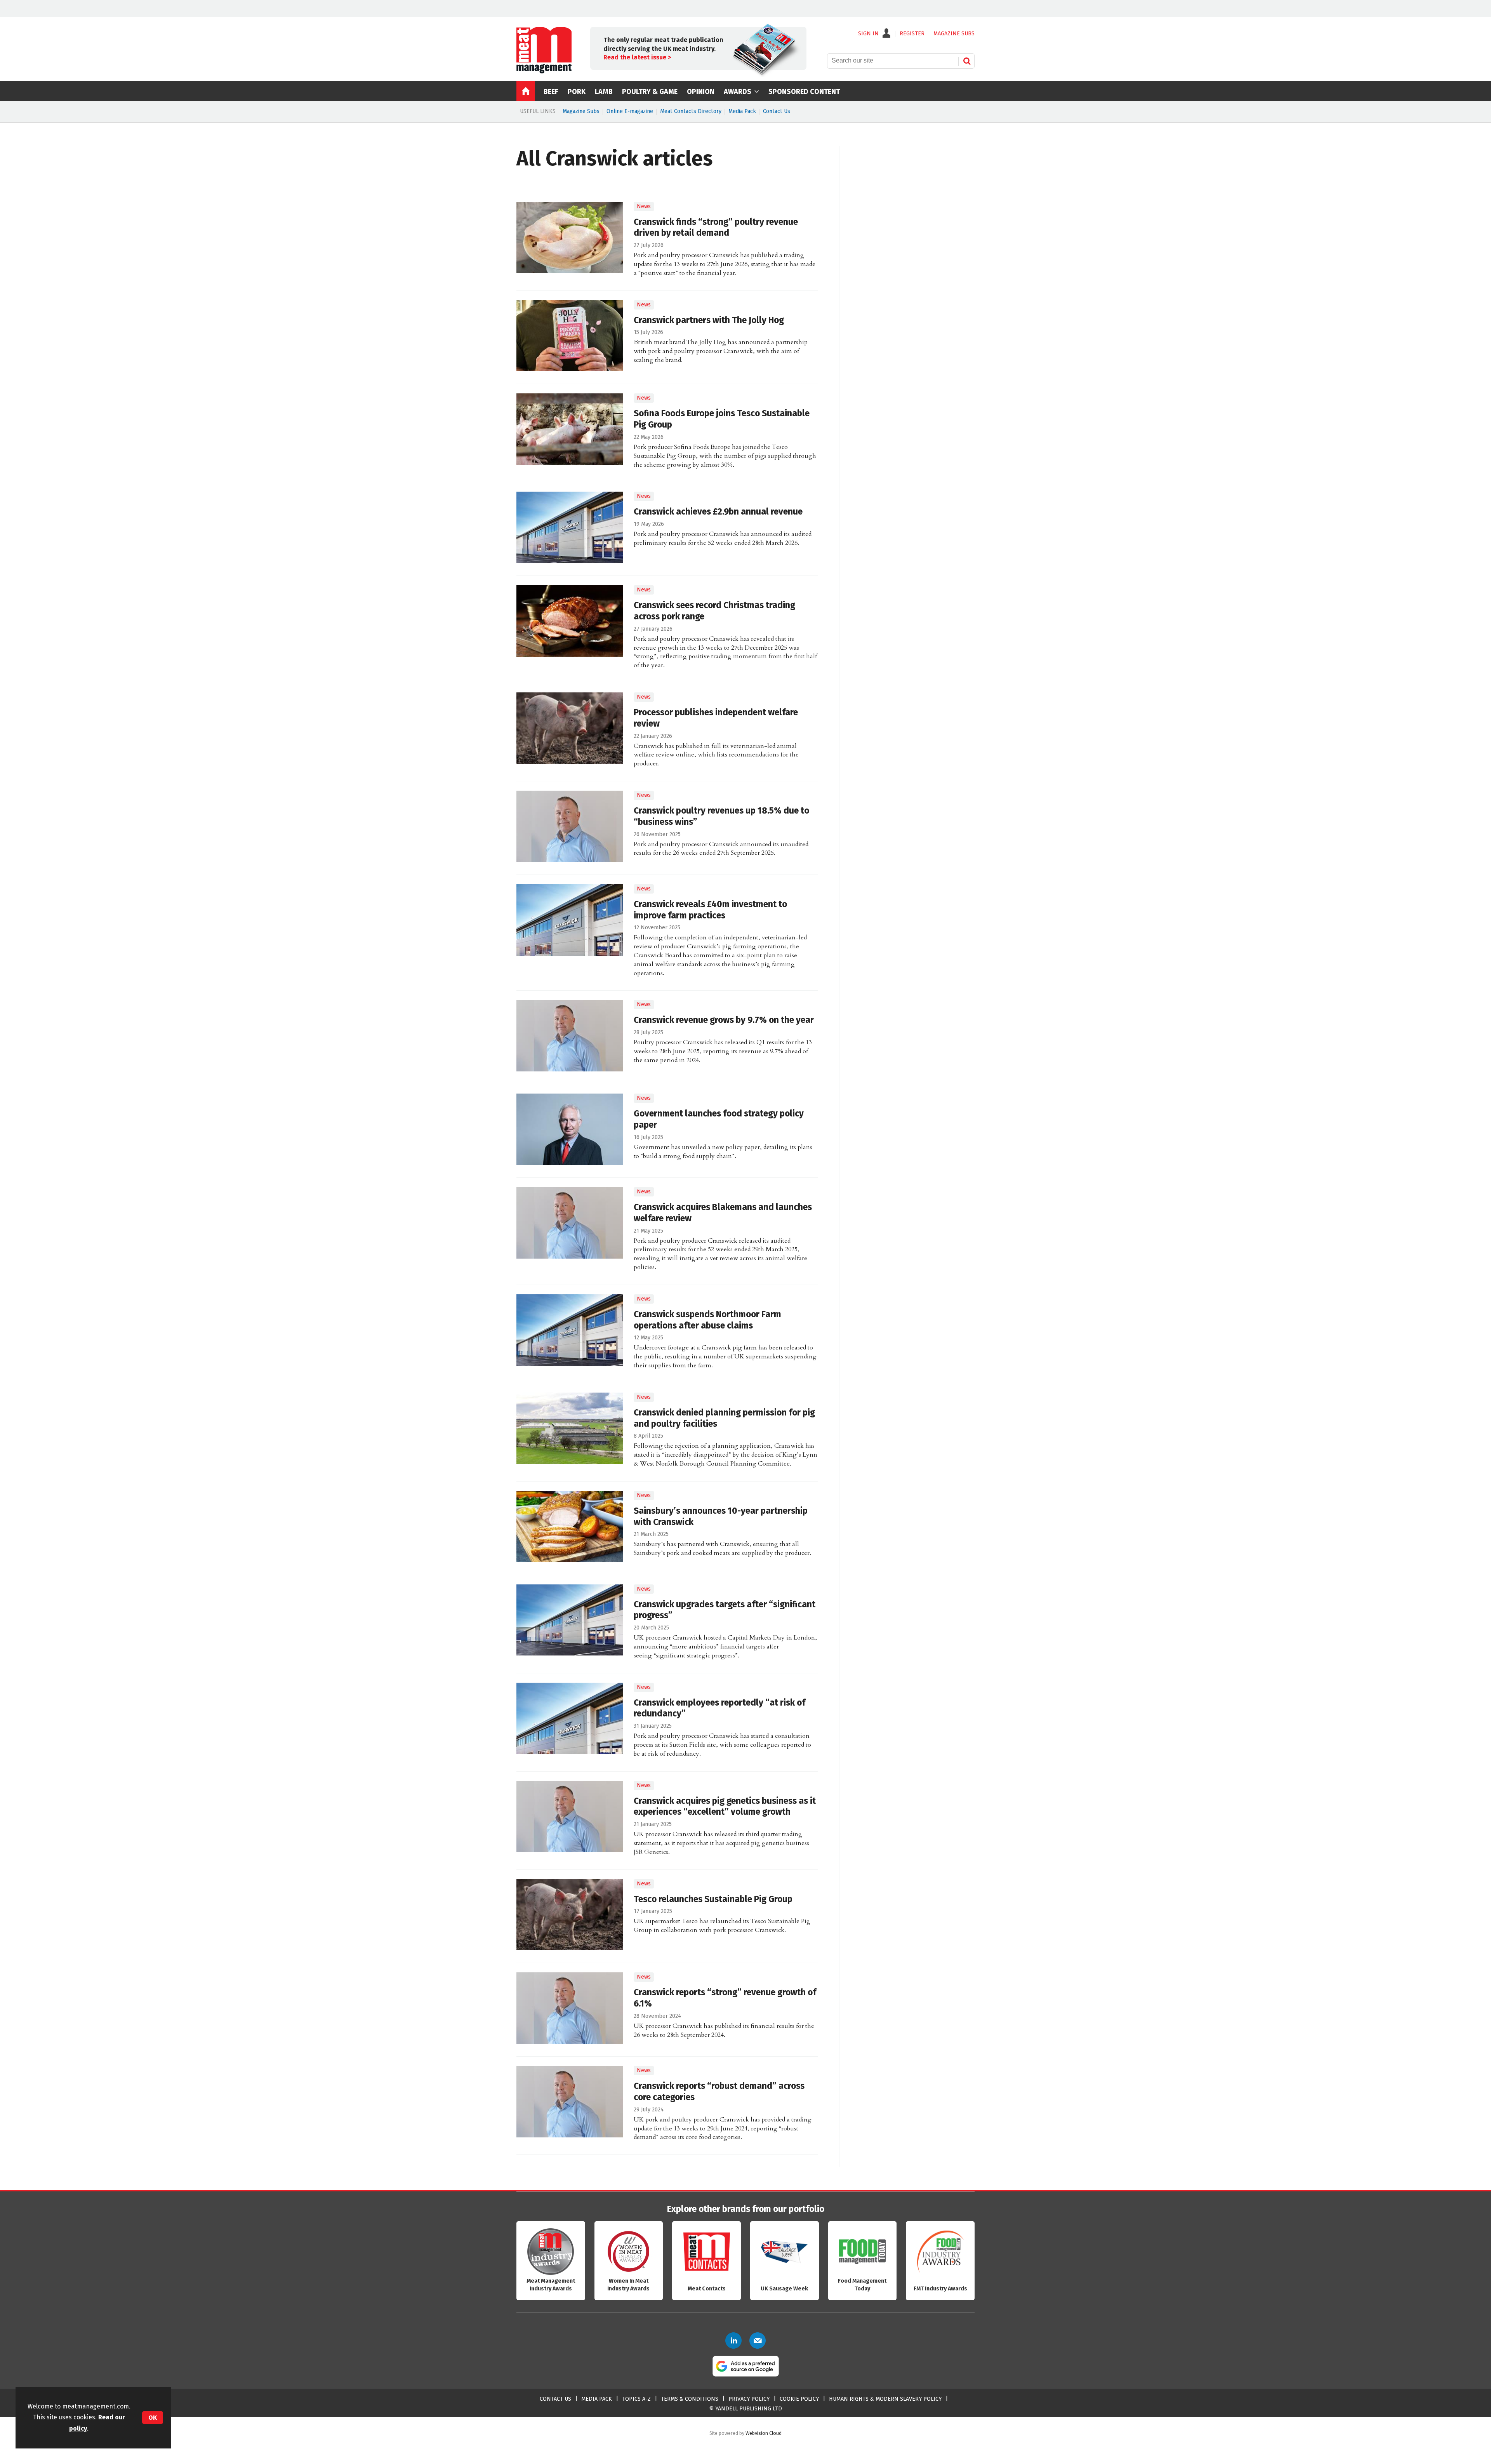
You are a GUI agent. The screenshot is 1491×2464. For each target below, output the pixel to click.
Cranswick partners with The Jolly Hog (709, 320)
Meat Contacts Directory (691, 111)
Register (912, 34)
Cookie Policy (799, 2399)
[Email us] (758, 2341)
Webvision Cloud (764, 2433)
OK (153, 2418)
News (644, 206)
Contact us (555, 2399)
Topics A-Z (636, 2399)
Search (967, 61)
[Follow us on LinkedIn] (733, 2341)
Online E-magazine (630, 111)
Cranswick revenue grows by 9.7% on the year (724, 1020)
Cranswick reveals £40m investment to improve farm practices (710, 910)
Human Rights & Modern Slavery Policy (885, 2399)
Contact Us (777, 111)
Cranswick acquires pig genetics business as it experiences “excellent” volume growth (725, 1807)
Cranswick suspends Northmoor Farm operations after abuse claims (707, 1320)
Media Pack (742, 111)
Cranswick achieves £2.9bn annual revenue (718, 512)
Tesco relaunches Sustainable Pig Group (713, 1899)
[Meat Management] (544, 71)
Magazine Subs (581, 111)
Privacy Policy (749, 2399)
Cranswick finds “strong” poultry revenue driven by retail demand (716, 228)
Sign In (868, 34)
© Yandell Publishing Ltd (745, 2409)
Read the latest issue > (637, 57)
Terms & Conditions (690, 2399)
